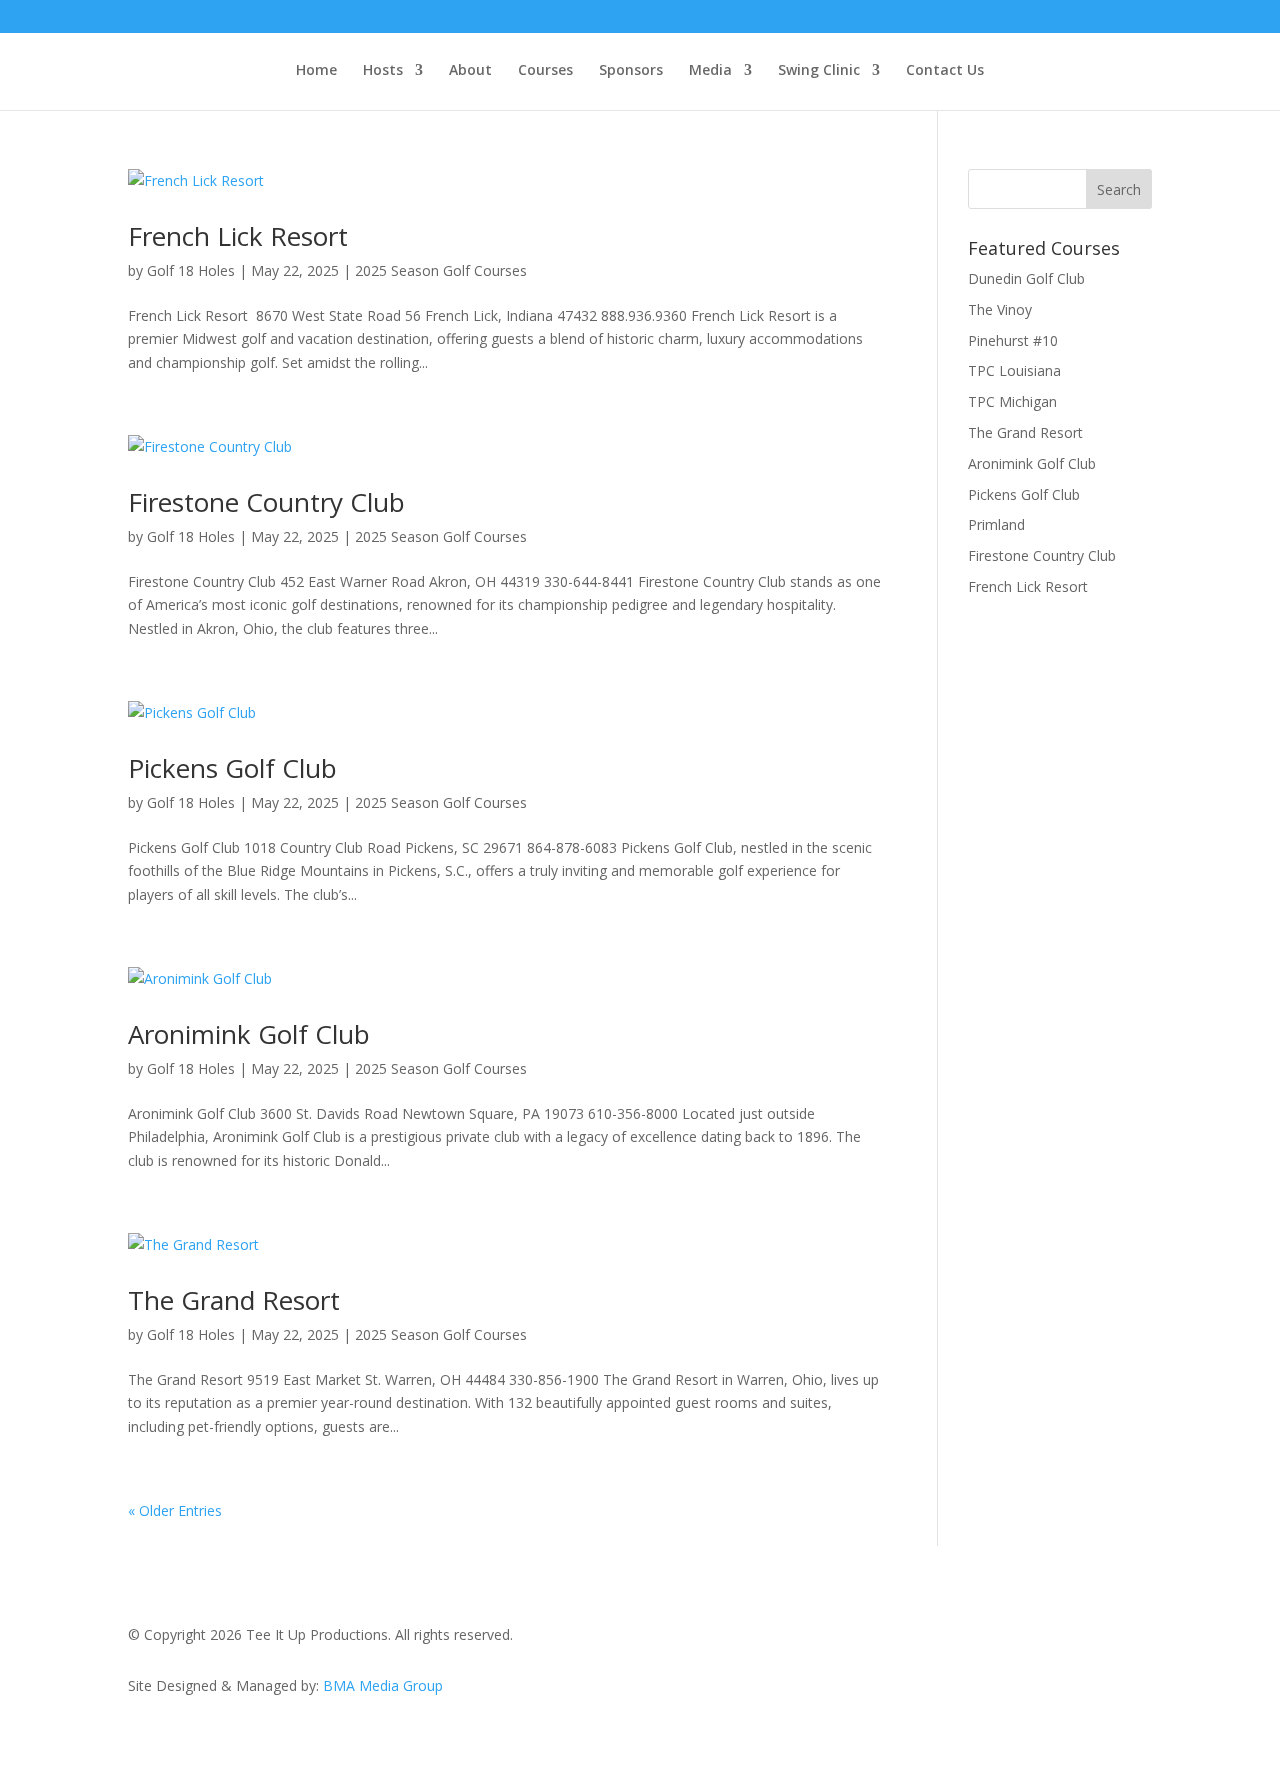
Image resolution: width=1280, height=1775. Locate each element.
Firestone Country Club (266, 502)
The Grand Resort (234, 1300)
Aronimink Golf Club (249, 1034)
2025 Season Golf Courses (441, 270)
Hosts (383, 71)
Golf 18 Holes (191, 270)
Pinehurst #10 (1013, 340)
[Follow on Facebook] (1016, 1639)
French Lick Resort (241, 236)
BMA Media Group (383, 1685)
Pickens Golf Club (232, 768)
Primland (996, 524)
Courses (545, 71)
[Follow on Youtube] (1136, 1639)
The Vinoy (1000, 309)
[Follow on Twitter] (1056, 1639)
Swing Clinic (819, 71)
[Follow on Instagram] (1096, 1639)
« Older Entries (175, 1510)
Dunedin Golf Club (1026, 278)
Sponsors (631, 71)
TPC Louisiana (1014, 370)
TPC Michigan (1012, 401)
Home (316, 71)
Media (710, 71)
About (470, 71)
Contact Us (945, 71)
